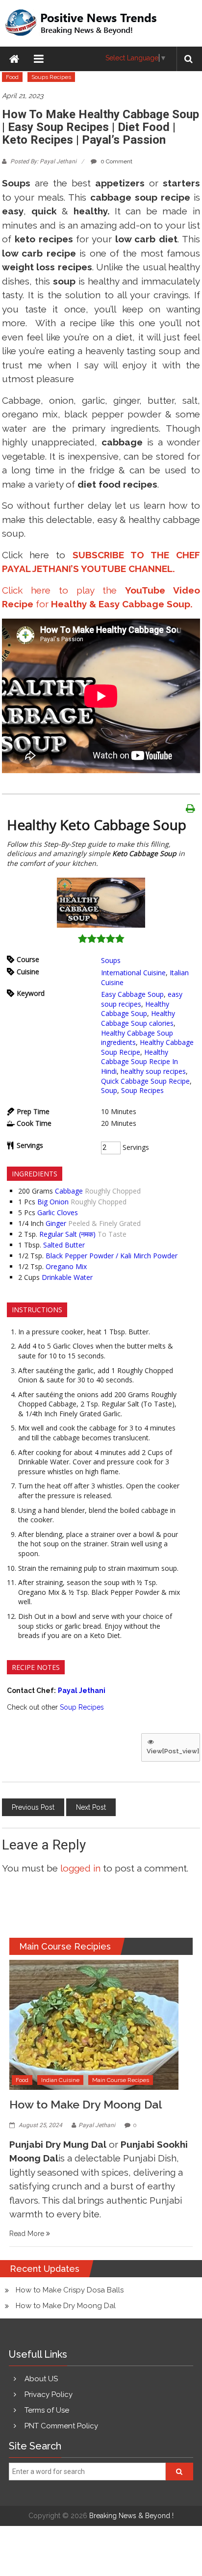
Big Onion (53, 1202)
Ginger (56, 1223)
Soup (109, 1090)
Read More (28, 2234)
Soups (111, 960)
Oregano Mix (66, 1266)
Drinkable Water (67, 1277)
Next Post (91, 1807)
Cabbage (69, 1191)
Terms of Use (47, 2410)
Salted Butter (64, 1245)
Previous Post (33, 1807)
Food (12, 77)
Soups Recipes (51, 77)
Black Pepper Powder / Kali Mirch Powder (112, 1256)
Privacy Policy (49, 2394)
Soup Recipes (142, 1090)
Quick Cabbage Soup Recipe (145, 1081)
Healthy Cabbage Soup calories (138, 1018)
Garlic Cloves (58, 1212)
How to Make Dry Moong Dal (86, 2104)
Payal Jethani (97, 2125)
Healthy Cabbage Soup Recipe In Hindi (139, 1062)
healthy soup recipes (153, 1071)
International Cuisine (133, 973)
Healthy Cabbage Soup (135, 1009)
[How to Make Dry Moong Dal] (94, 2024)
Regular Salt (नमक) (67, 1234)
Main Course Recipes (121, 2080)
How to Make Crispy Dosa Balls (70, 2290)
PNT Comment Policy (61, 2426)
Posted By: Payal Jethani (43, 161)
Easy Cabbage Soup (132, 994)
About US (41, 2379)
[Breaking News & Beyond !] (14, 59)
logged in (80, 1868)
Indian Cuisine (60, 2080)
